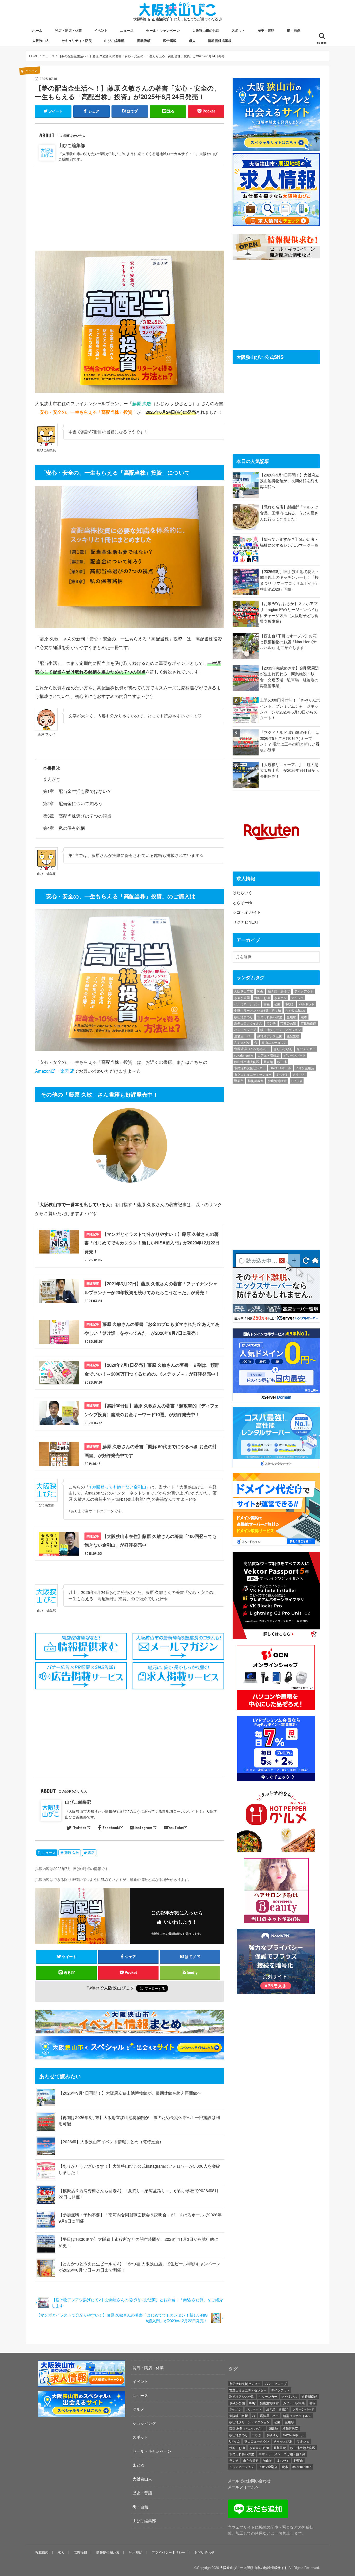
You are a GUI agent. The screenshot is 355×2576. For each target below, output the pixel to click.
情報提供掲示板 (220, 40)
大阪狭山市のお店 (206, 30)
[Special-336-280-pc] (276, 147)
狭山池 (282, 1062)
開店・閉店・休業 (68, 30)
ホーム (37, 30)
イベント (101, 30)
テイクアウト (304, 991)
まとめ (138, 2465)
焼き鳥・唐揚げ (279, 991)
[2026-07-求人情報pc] (276, 223)
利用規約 (136, 2552)
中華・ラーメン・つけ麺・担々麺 (258, 1010)
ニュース (127, 30)
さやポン (280, 998)
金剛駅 (291, 1017)
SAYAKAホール (280, 1068)
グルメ (138, 2409)
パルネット (307, 1004)
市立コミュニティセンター (253, 1074)
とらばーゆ (242, 902)
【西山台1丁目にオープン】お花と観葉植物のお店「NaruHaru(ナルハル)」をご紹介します (288, 641)
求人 (192, 40)
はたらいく (242, 892)
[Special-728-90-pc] (131, 2056)
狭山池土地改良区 (247, 1062)
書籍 (91, 1853)
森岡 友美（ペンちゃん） (252, 1049)
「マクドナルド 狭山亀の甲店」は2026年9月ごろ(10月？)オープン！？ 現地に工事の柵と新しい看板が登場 (290, 741)
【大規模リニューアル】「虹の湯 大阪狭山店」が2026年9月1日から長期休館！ (290, 770)
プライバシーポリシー (168, 2552)
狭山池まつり (244, 1017)
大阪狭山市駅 (244, 991)
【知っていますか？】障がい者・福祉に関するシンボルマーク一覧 (289, 542)
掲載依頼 (144, 40)
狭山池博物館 (277, 1081)
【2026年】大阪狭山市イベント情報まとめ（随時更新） (111, 2142)
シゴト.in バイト (247, 912)
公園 (277, 1004)
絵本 (304, 1017)
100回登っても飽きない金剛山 (118, 1487)
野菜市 (239, 1081)
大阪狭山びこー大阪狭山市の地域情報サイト (254, 2568)
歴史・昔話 (266, 30)
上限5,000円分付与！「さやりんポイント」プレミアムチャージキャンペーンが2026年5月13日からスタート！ (290, 709)
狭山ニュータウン (274, 1042)
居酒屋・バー (244, 1036)
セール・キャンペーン (163, 30)
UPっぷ (297, 1081)
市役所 (290, 1004)
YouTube (176, 1828)
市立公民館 (288, 1023)
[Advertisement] (130, 205)
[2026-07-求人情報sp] (82, 2385)
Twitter (80, 1828)
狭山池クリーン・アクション (281, 1030)
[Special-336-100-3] (82, 2416)
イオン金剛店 (305, 1068)
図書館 (268, 1062)
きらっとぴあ (283, 1049)
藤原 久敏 (72, 1853)
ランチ (271, 1023)
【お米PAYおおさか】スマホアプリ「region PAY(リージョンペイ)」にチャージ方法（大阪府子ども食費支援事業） (290, 612)
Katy (260, 991)
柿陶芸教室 (256, 1081)
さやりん (299, 1074)
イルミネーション (247, 1004)
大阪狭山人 (41, 40)
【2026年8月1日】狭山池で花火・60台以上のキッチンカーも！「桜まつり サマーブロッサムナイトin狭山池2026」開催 (290, 580)
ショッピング (144, 2423)
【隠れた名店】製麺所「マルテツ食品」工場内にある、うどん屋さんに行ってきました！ (289, 513)
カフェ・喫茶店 (268, 1055)
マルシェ (298, 998)
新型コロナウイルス (248, 1023)
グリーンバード (295, 1055)
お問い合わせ (205, 2552)
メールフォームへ (243, 2487)
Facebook (111, 1828)
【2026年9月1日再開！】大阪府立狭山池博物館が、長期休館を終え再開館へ (130, 2093)
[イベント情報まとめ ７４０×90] (131, 2030)
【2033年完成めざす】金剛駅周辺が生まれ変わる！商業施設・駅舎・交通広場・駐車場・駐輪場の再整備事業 (289, 677)
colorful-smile (244, 1055)
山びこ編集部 (114, 40)
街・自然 (294, 30)
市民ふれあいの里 (270, 1017)
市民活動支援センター (250, 1068)
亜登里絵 (293, 1036)
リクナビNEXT (246, 922)
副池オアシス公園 (270, 1036)
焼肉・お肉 (262, 998)
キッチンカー (306, 1049)
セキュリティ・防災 (77, 40)
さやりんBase (295, 1010)
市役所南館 (308, 1023)
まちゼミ (282, 1074)
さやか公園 (242, 998)
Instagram (143, 1828)
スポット (238, 30)
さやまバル (242, 1042)
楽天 (65, 1071)
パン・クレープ (245, 1030)
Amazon (43, 1071)
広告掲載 (170, 40)
